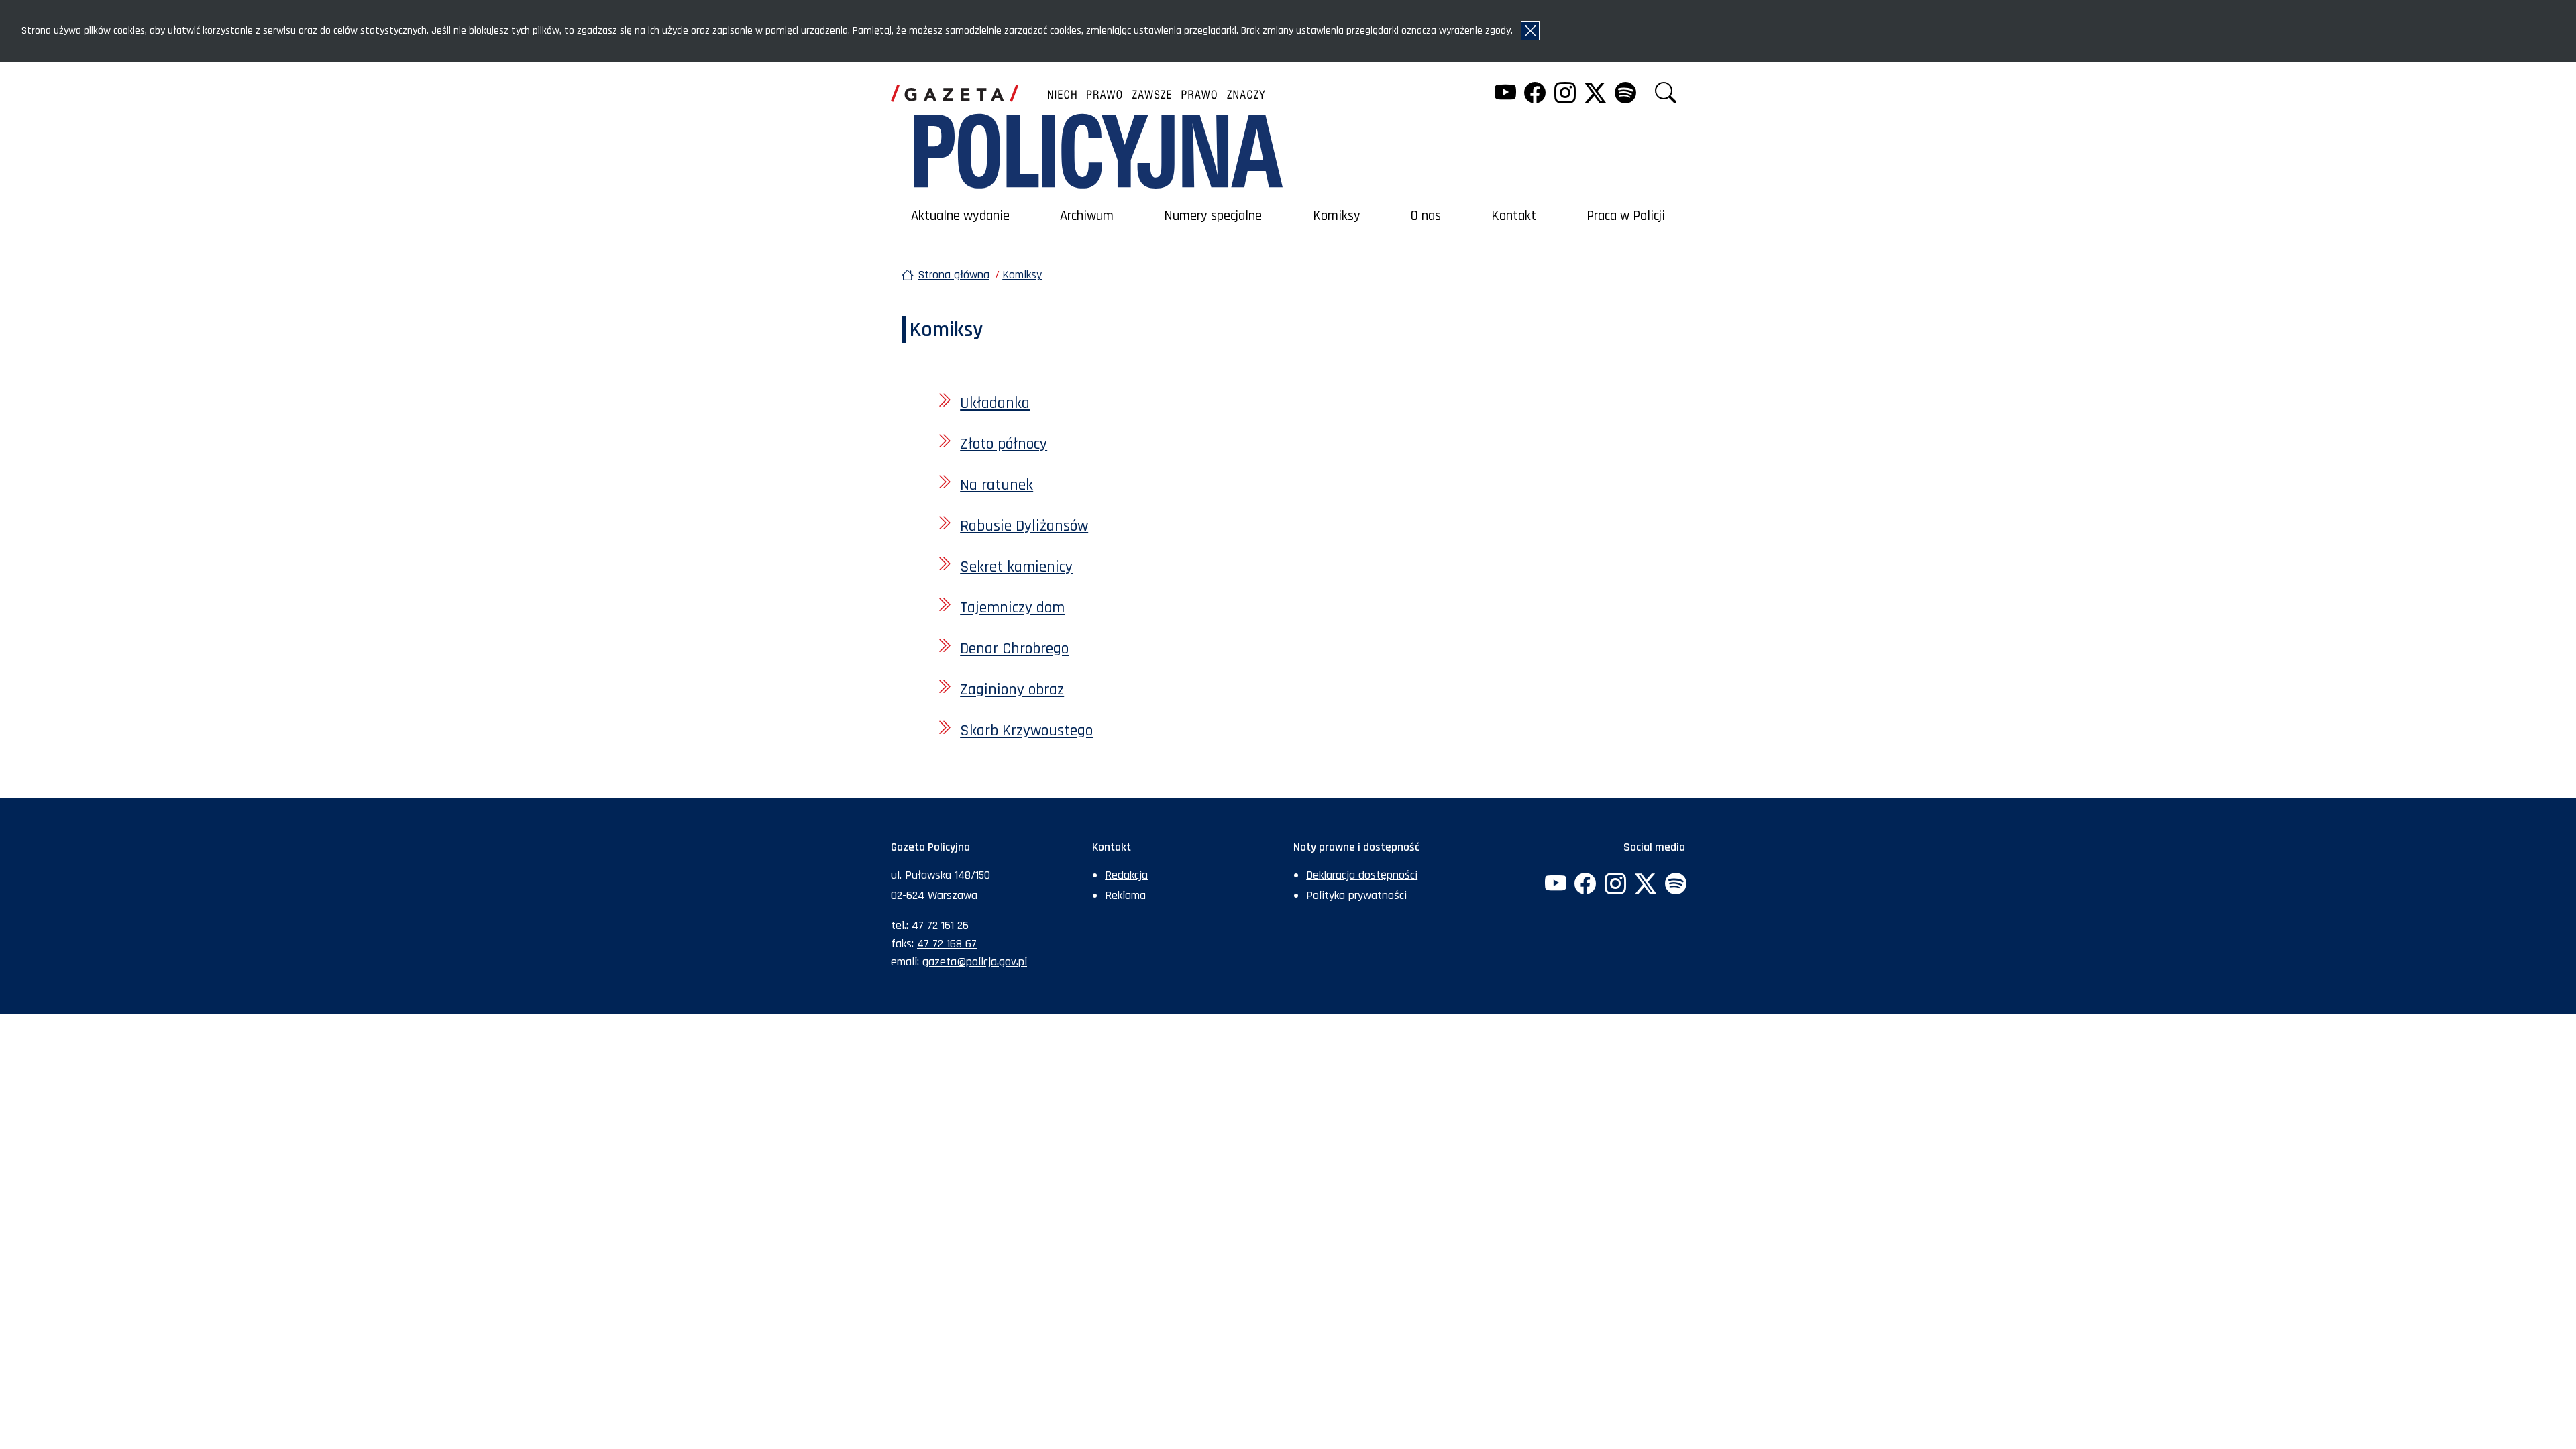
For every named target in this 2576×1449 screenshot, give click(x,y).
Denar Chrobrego (1014, 649)
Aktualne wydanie (960, 216)
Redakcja (1126, 875)
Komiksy (1337, 216)
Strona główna (954, 275)
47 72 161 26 (940, 925)
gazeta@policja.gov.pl (975, 962)
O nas (1426, 216)
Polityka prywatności (1356, 895)
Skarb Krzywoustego (1026, 731)
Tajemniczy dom (1012, 608)
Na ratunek (997, 485)
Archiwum (1087, 216)
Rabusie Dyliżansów (1024, 526)
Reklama (1125, 895)
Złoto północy (1004, 444)
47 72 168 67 (947, 944)
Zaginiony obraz (1012, 690)
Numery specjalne (1213, 216)
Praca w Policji (1626, 216)
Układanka (995, 403)
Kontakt (1514, 216)
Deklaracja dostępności (1362, 875)
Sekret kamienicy (1016, 567)
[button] (1666, 94)
